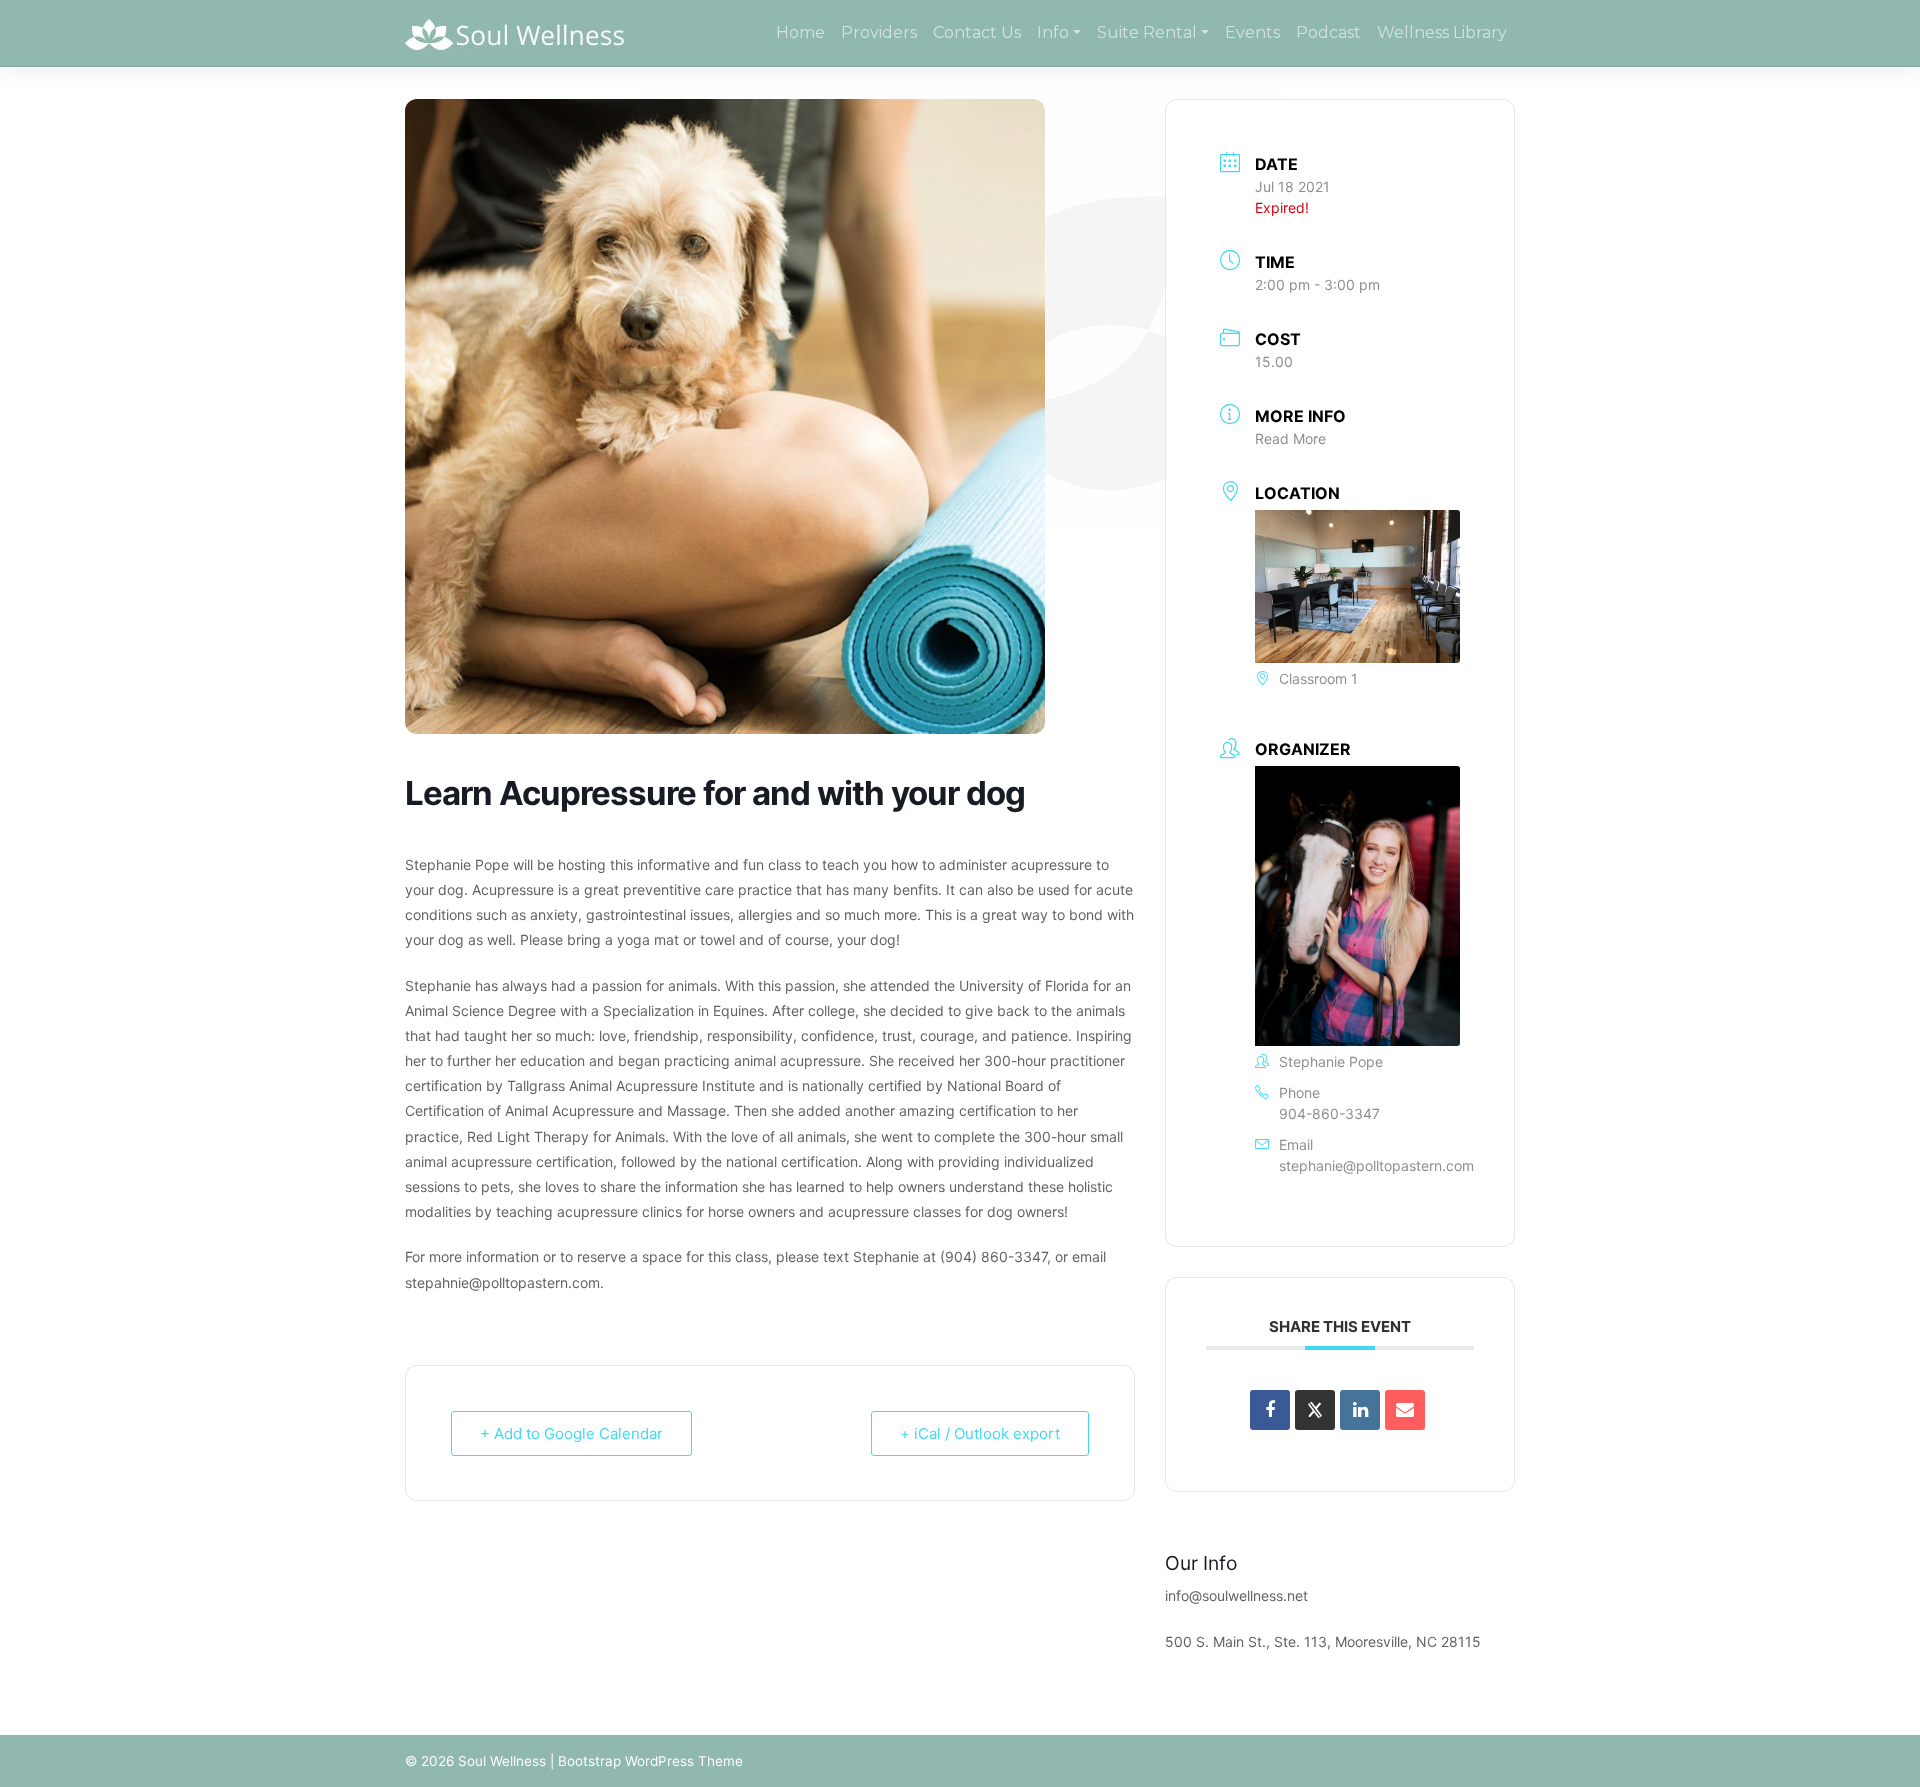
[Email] (1405, 1410)
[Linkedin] (1360, 1410)
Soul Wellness (502, 1761)
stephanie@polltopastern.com (1376, 1165)
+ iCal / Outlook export (980, 1433)
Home (800, 32)
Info (1053, 32)
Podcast (1328, 32)
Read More (1290, 438)
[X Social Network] (1315, 1410)
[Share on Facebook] (1270, 1410)
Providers (879, 32)
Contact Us (977, 32)
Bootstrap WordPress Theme (650, 1761)
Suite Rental (1147, 32)
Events (1252, 32)
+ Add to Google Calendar (571, 1433)
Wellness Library (1442, 32)
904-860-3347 (1329, 1113)
